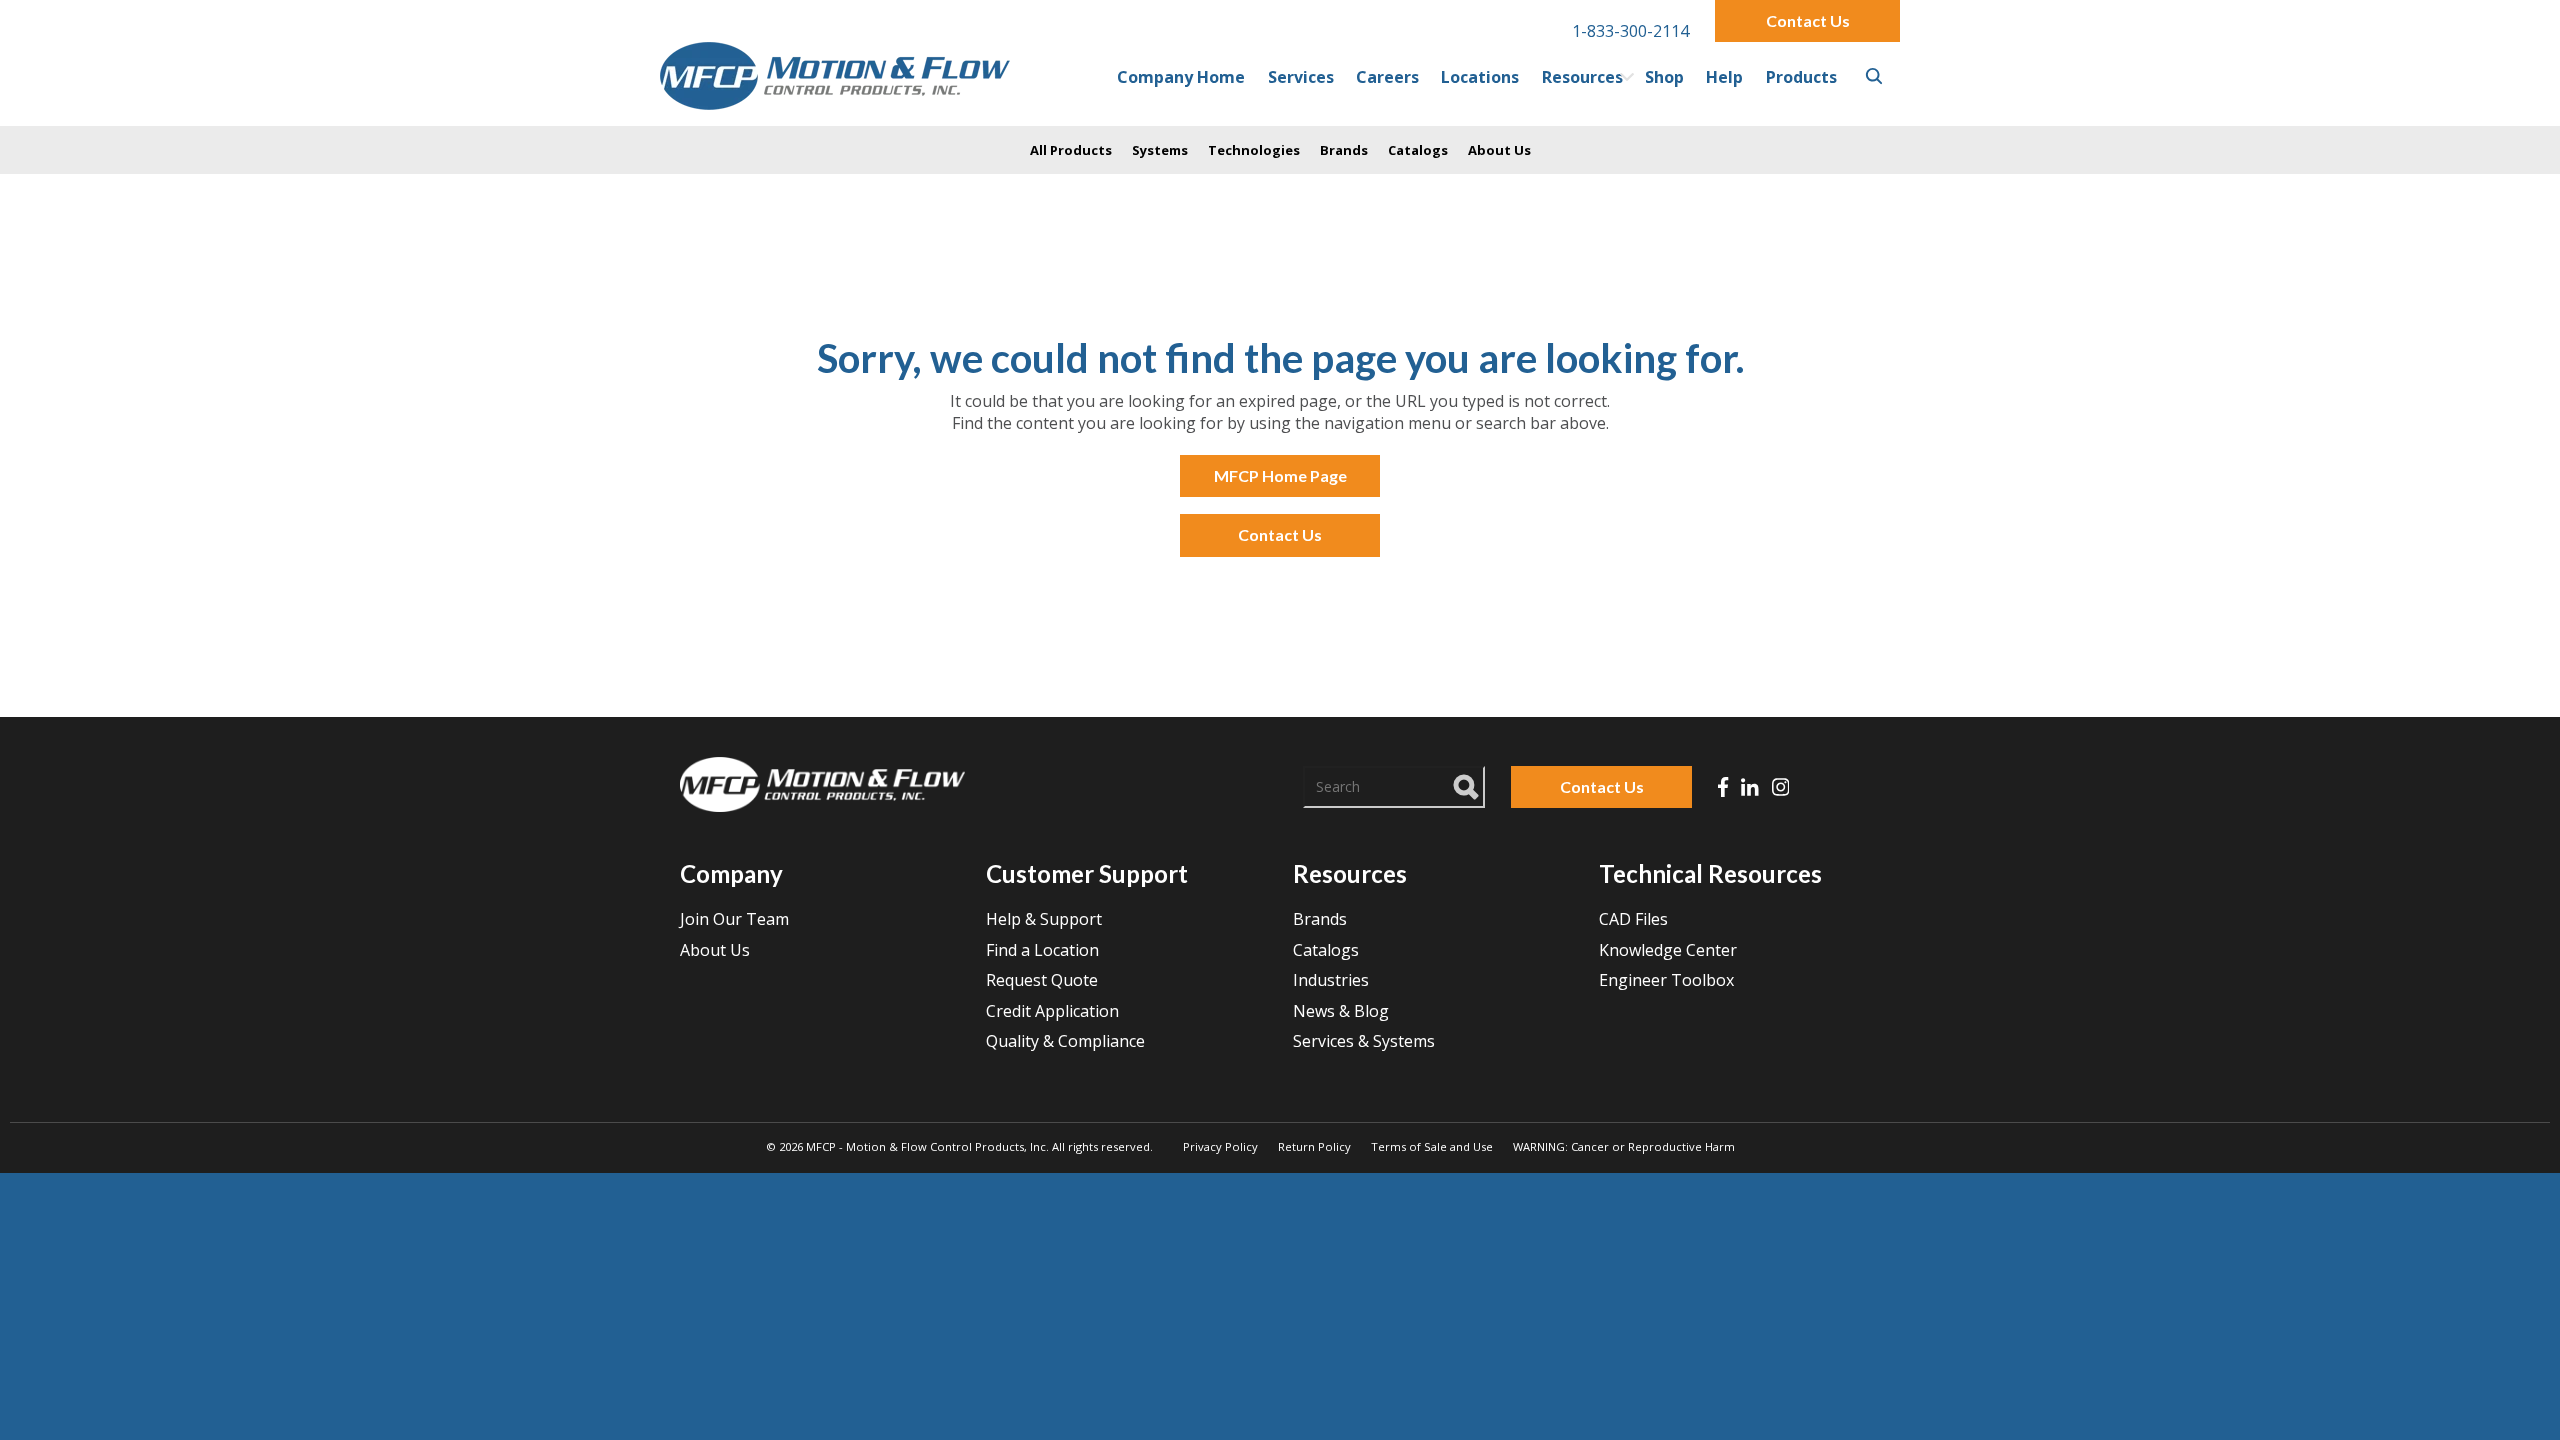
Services (1301, 77)
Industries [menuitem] (1331, 980)
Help (1724, 77)
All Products (1071, 150)
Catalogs (1418, 150)
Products (1801, 77)
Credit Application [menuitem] (1052, 1011)
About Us (1499, 150)
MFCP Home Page (1280, 475)
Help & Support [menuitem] (1044, 919)
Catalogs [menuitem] (1326, 950)
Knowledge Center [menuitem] (1668, 950)
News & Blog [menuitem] (1341, 1011)
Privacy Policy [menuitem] (1220, 1146)
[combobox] (1394, 787)
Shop (1664, 77)
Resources (1582, 77)
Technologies (1254, 150)
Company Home (1181, 77)
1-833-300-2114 (1630, 31)
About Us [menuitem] (715, 950)
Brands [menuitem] (1320, 919)
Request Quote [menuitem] (1042, 980)
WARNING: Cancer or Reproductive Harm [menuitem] (1624, 1146)
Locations (1480, 77)
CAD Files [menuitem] (1633, 919)
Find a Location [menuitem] (1042, 950)
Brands (1344, 150)
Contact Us (1808, 20)
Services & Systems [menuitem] (1364, 1041)
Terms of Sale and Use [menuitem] (1432, 1146)
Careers (1387, 77)
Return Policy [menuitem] (1314, 1146)
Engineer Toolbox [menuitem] (1666, 980)
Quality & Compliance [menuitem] (1065, 1041)
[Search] (1467, 784)
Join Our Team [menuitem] (734, 919)
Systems (1160, 150)
